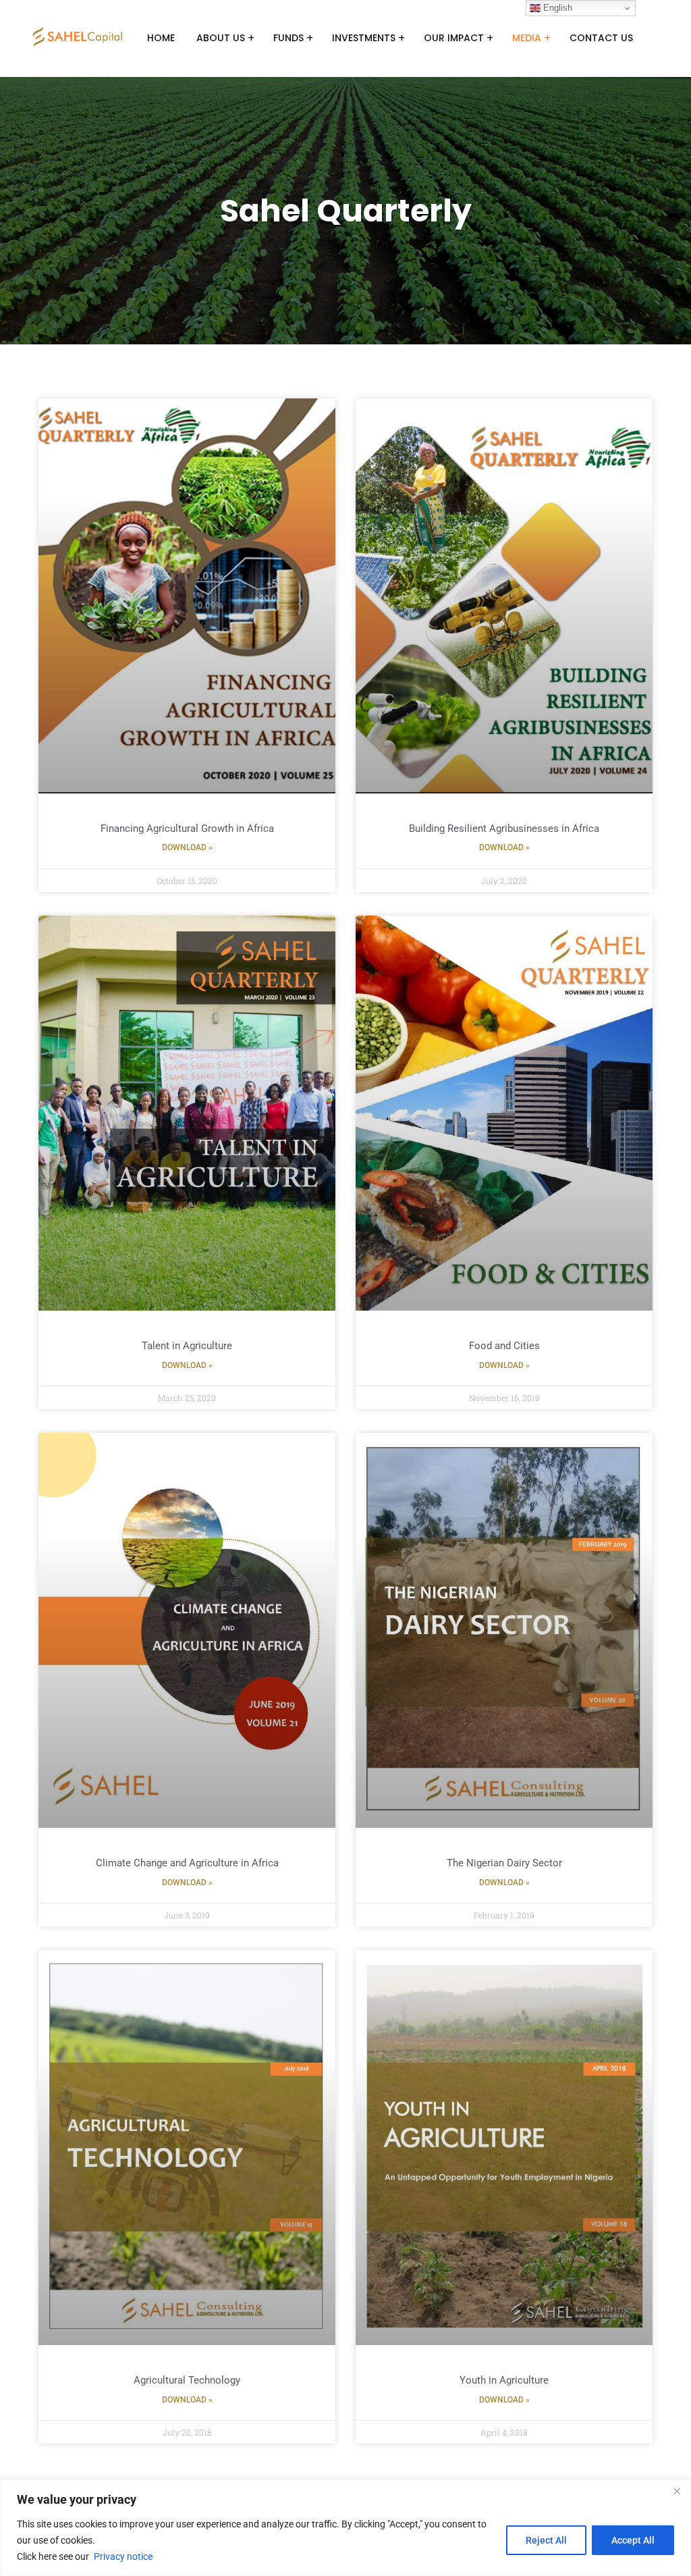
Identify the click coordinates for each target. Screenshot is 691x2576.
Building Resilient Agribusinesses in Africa (504, 829)
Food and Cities (504, 1346)
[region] (345, 2528)
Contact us (601, 38)
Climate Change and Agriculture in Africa (187, 1863)
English (556, 8)
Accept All (633, 2540)
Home (161, 38)
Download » (187, 847)
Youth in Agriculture (504, 2380)
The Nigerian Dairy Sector (504, 1863)
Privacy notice (123, 2556)
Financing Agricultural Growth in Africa (187, 829)
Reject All (546, 2540)
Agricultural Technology (187, 2380)
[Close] (677, 2491)
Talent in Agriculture (187, 1346)
